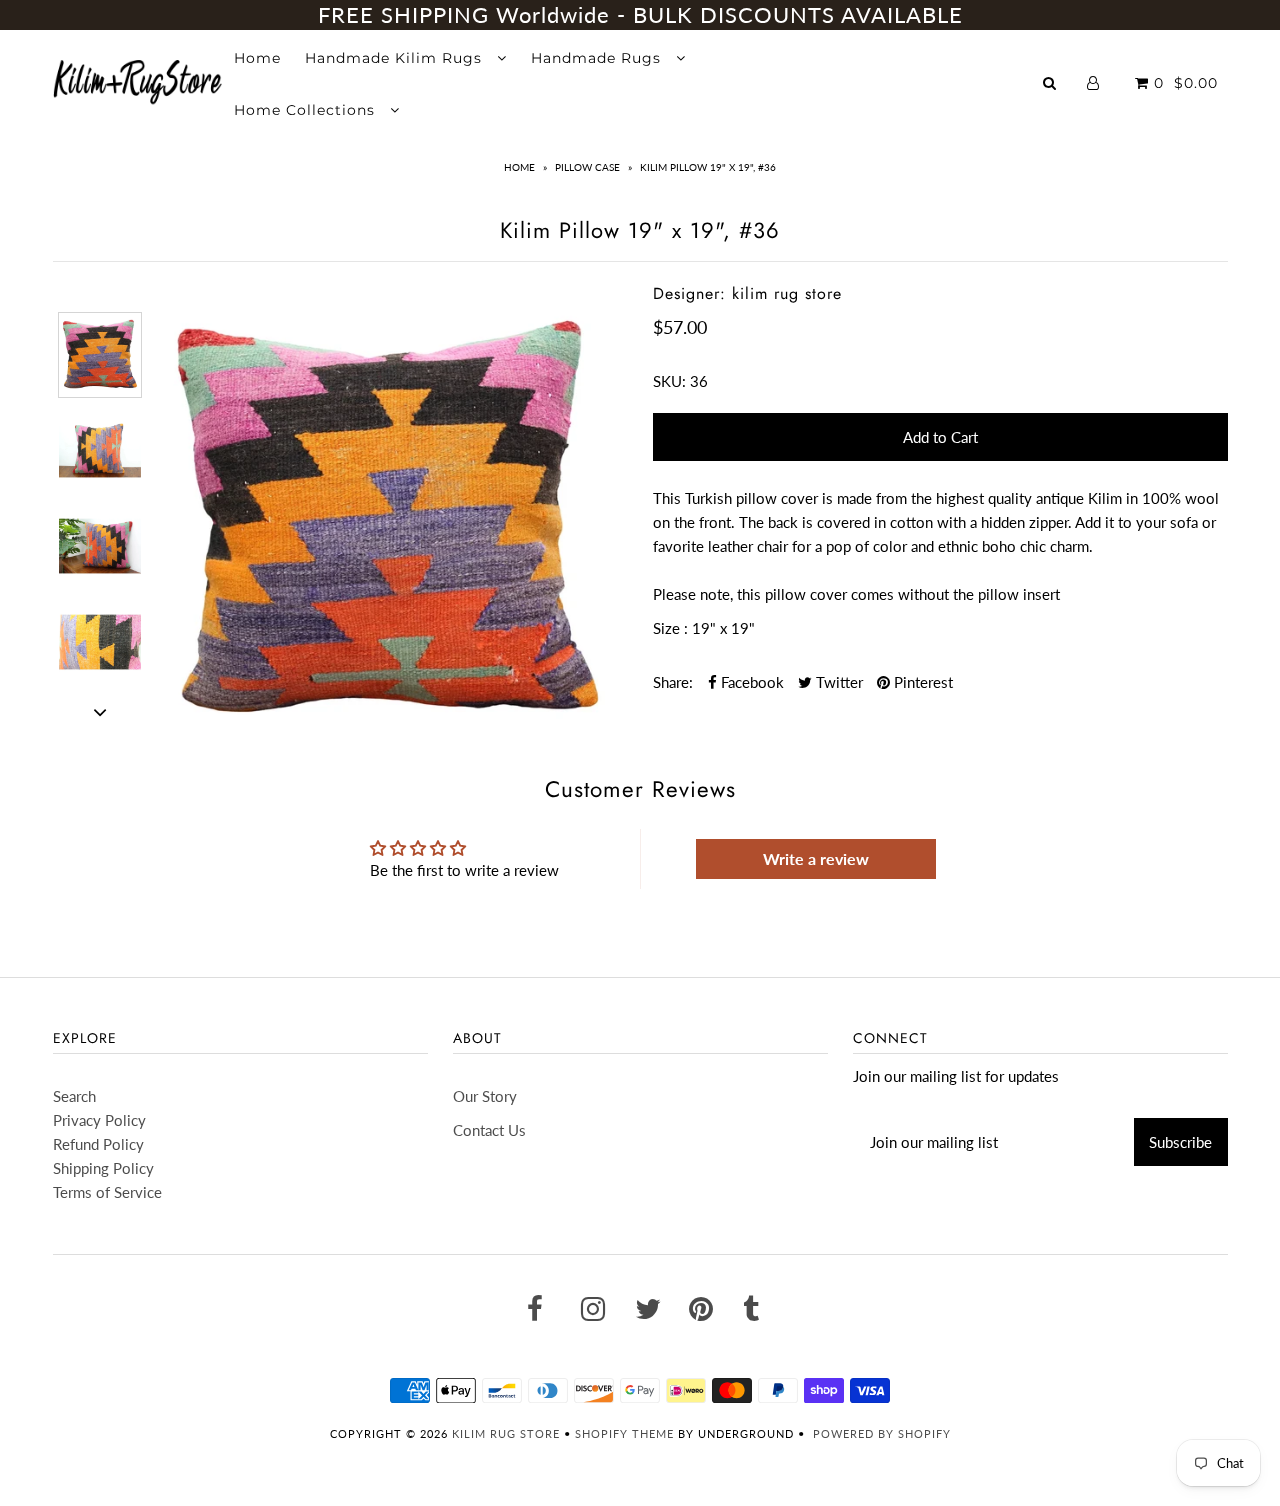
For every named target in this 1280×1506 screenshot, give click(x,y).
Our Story (485, 1096)
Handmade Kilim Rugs (396, 58)
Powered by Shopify (882, 1433)
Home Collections (307, 110)
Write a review (816, 858)
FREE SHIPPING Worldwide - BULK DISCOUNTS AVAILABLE (640, 14)
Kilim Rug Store (506, 1433)
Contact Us (489, 1130)
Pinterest (921, 682)
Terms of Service (107, 1192)
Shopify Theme (624, 1433)
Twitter (837, 682)
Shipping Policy (103, 1168)
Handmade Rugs (598, 58)
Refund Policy (98, 1144)
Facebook (750, 682)
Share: (673, 682)
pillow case (587, 167)
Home (257, 58)
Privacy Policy (99, 1120)
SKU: (669, 381)
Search (74, 1096)
